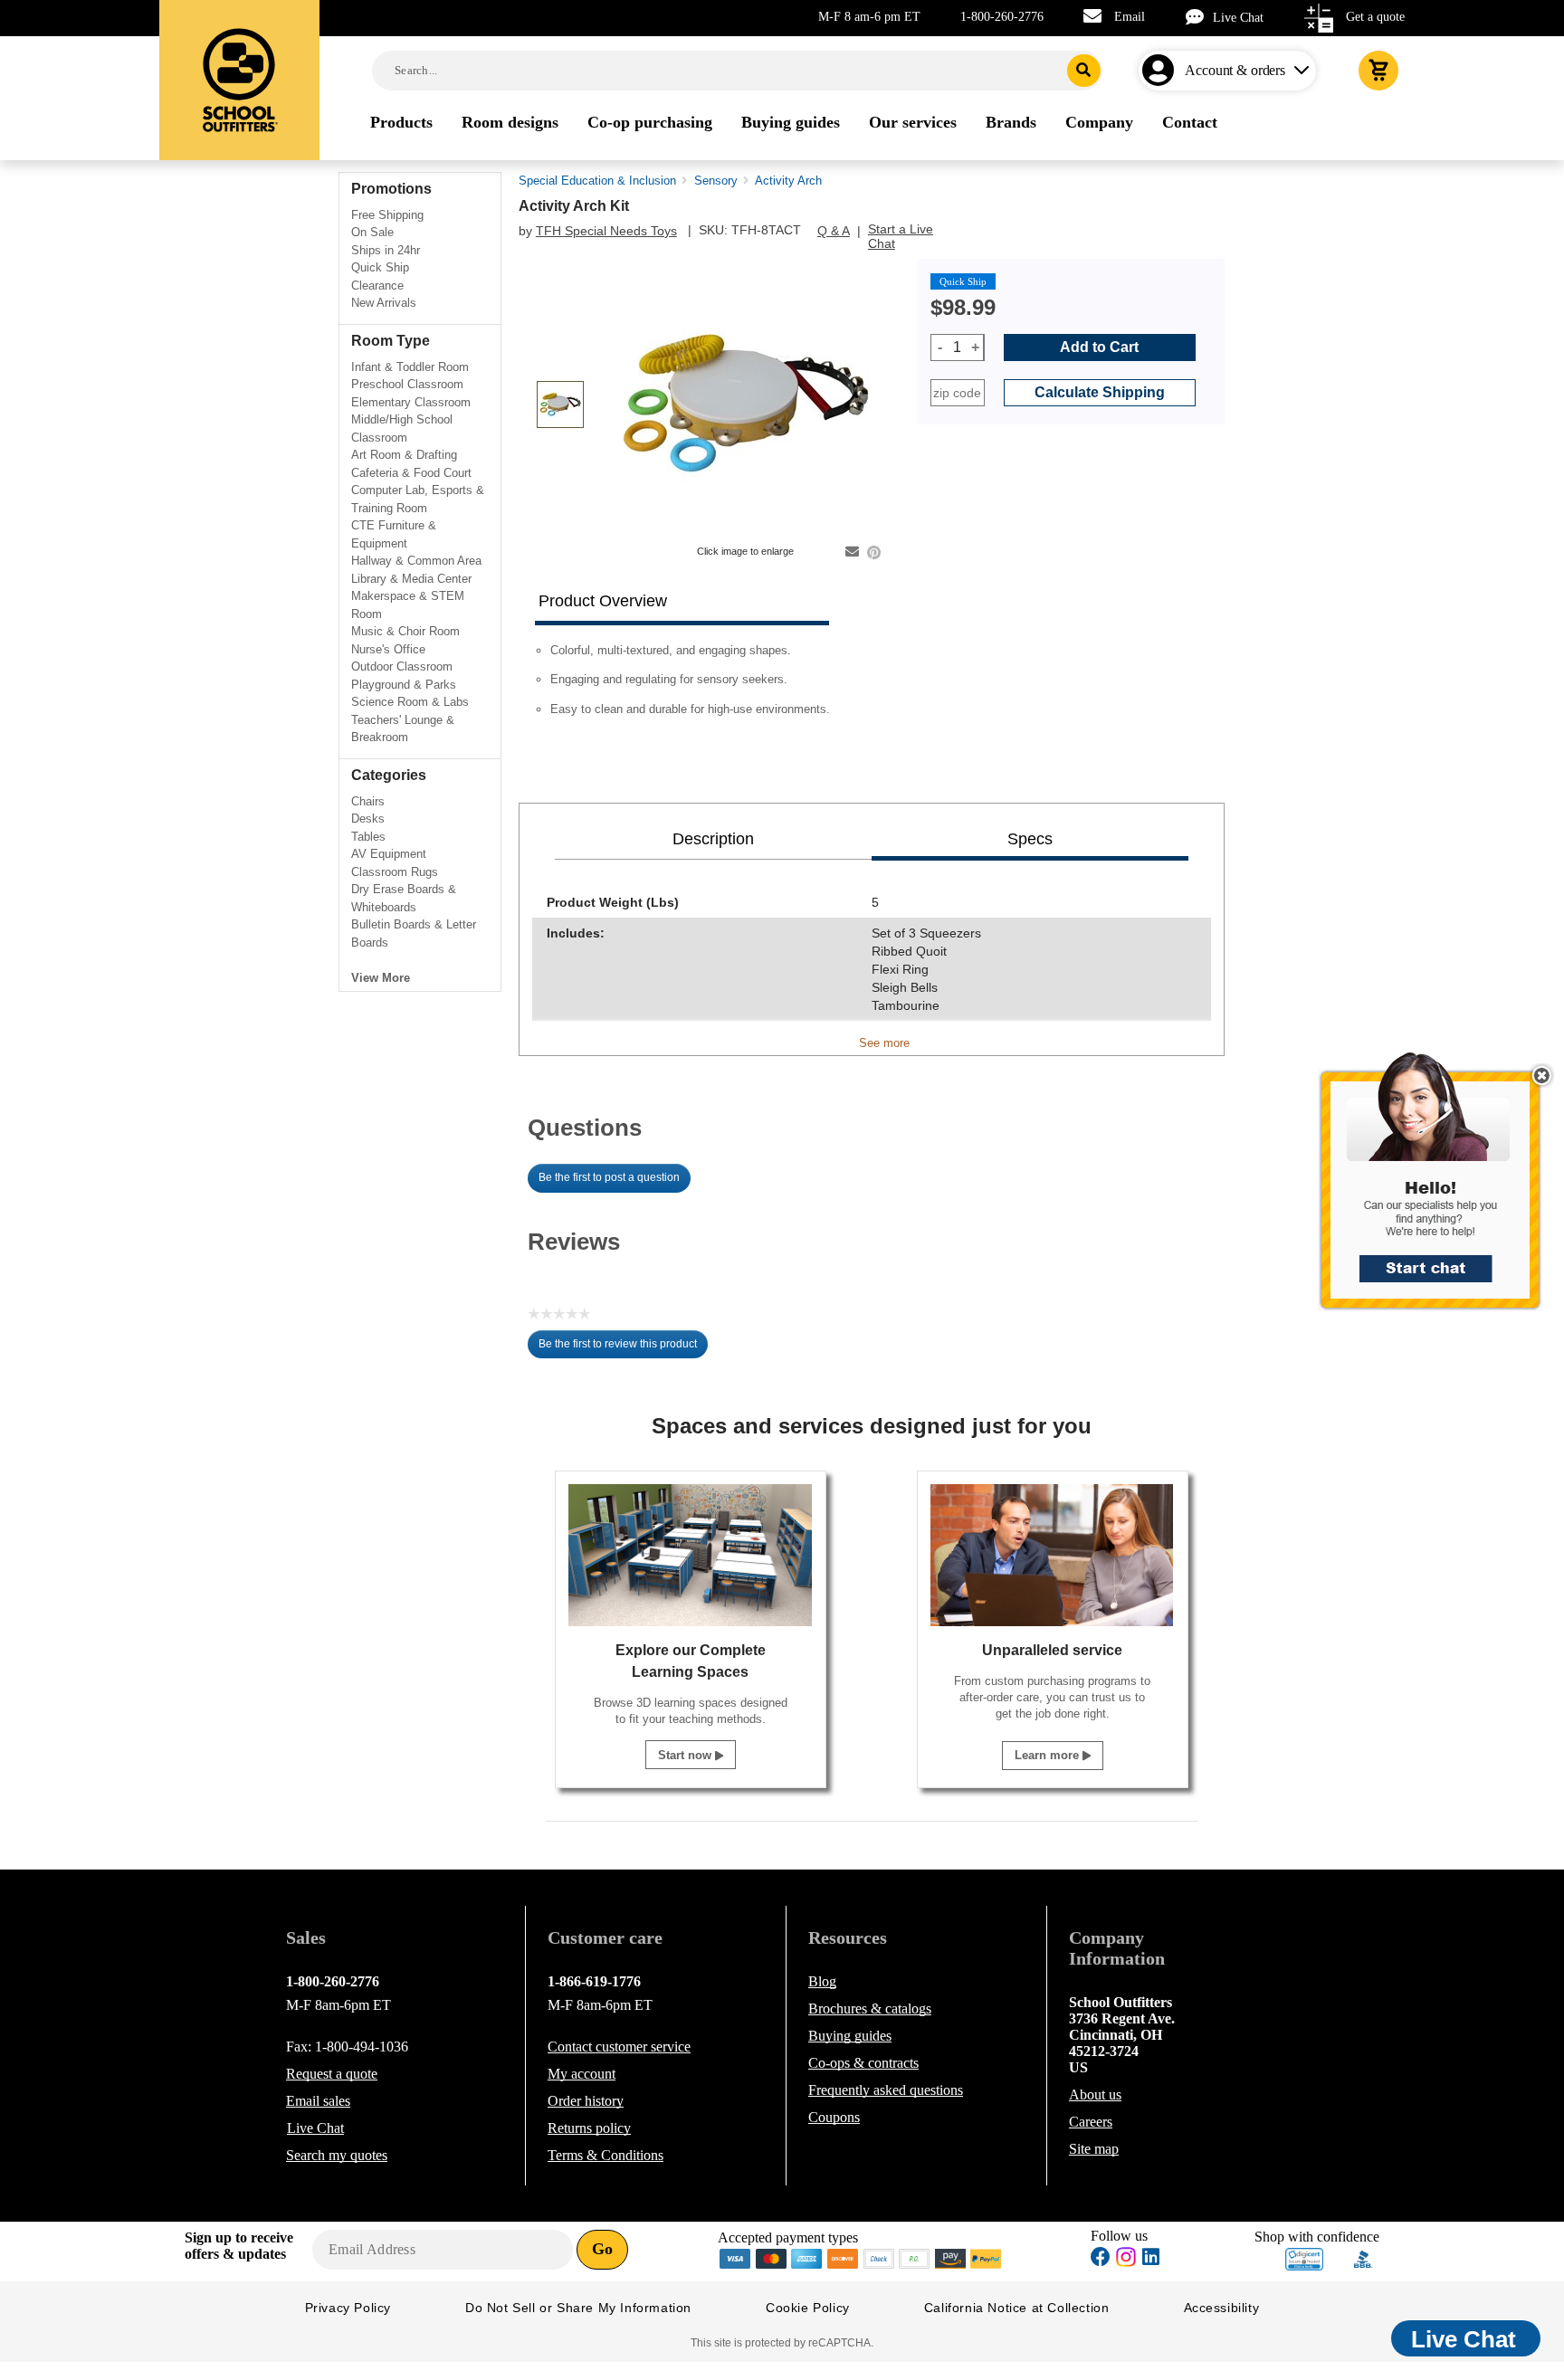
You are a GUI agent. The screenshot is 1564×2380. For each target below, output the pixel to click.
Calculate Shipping (1100, 392)
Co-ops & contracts (863, 2063)
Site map (1094, 2149)
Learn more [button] (1049, 1755)
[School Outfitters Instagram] (1126, 2262)
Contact (619, 2047)
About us (1095, 2094)
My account (582, 2074)
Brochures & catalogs (870, 2009)
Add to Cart (1099, 347)
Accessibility (1222, 2308)
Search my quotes (337, 2155)
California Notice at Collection (1017, 2308)
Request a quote (332, 2074)
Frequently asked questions (886, 2090)
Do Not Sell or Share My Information (578, 2308)
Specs (1030, 839)
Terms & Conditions (606, 2155)
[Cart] (1378, 71)
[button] (1440, 1190)
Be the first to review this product (623, 1348)
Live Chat (1238, 18)
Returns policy (589, 2128)
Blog (822, 1981)
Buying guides (850, 2036)
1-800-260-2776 (1002, 17)
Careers (1091, 2122)
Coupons (834, 2117)
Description (713, 839)
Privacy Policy (348, 2308)
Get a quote (1375, 17)
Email (1130, 17)
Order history (586, 2101)
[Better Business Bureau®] (1363, 2257)
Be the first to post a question (609, 1177)
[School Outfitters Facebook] (1101, 2259)
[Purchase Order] (915, 2257)
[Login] (1162, 71)
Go (602, 2249)
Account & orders (1235, 70)
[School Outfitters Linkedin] (1151, 2259)
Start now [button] (687, 1755)
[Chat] (1199, 17)
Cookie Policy (808, 2308)
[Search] (1084, 71)
